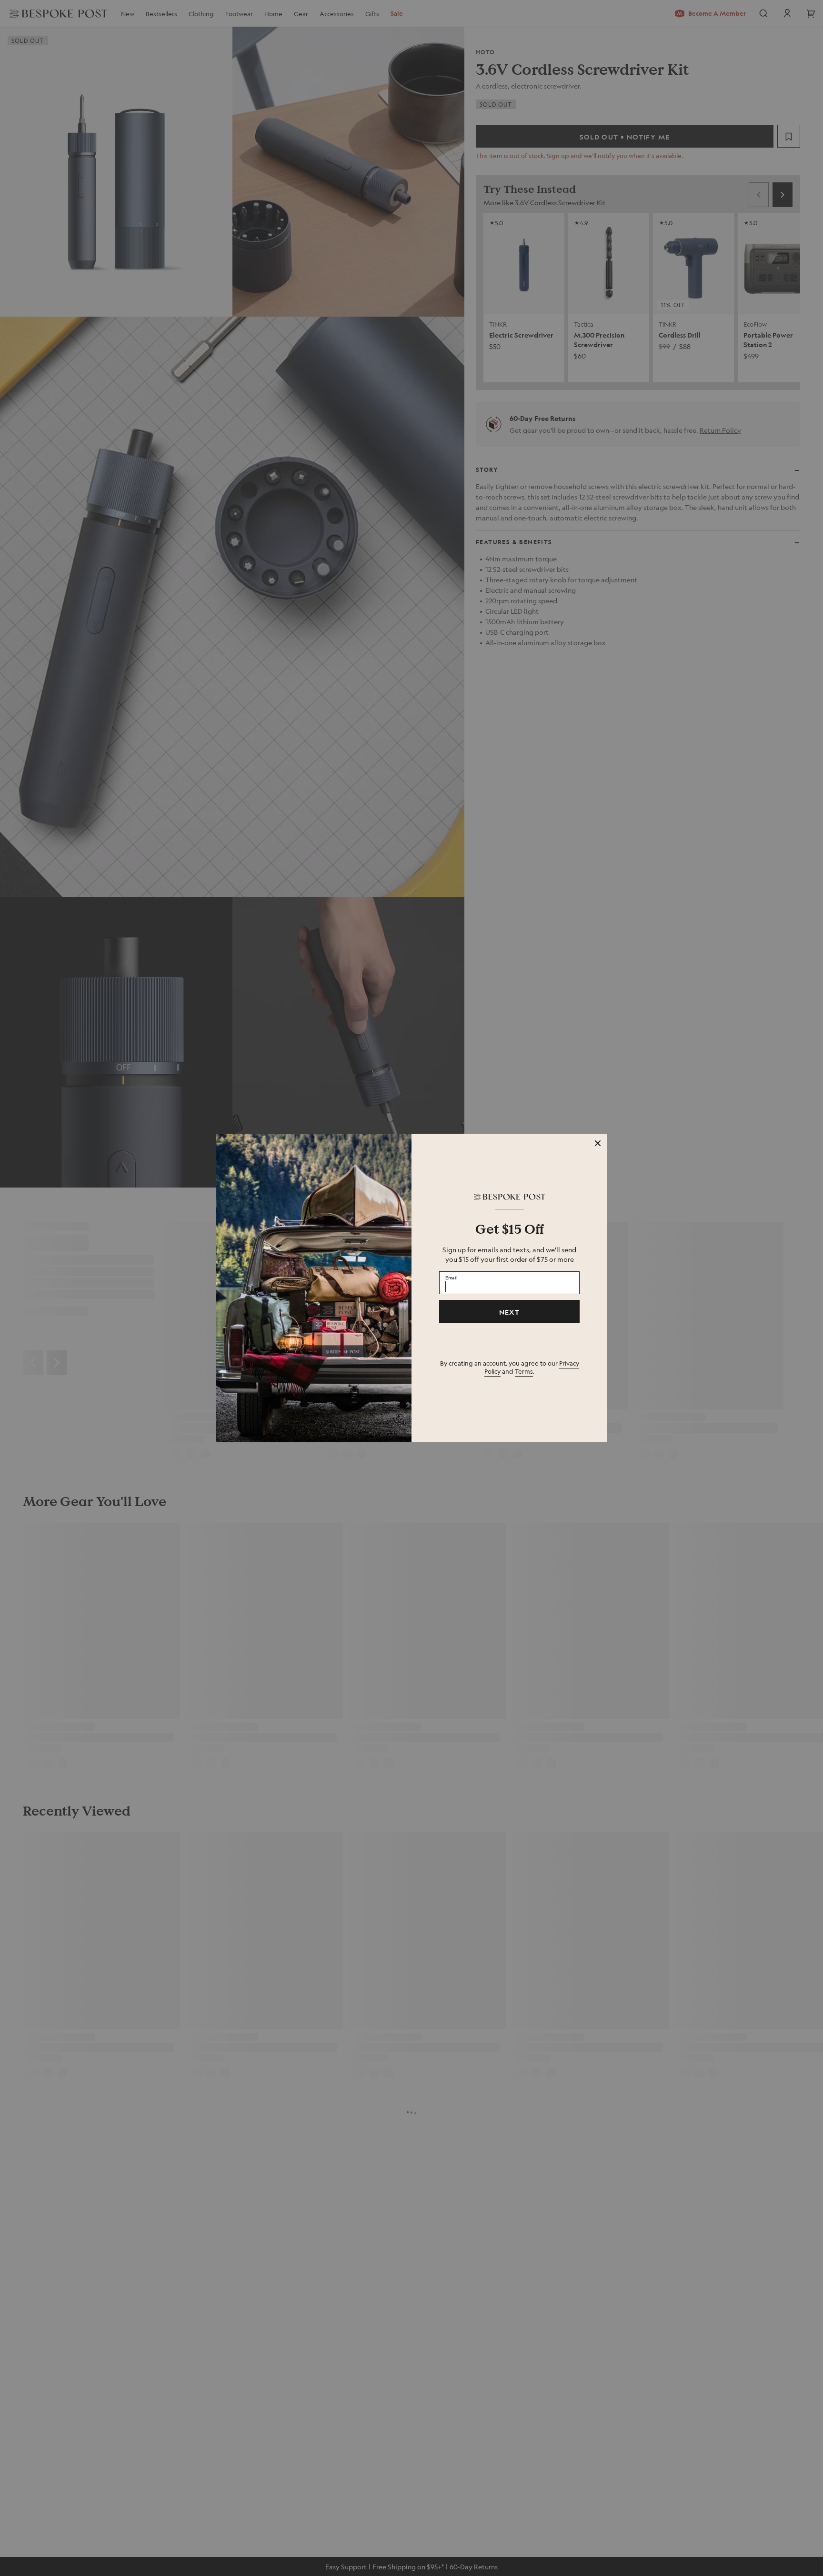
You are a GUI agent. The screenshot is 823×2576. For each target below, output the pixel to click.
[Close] (598, 1143)
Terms (524, 1371)
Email (452, 1278)
